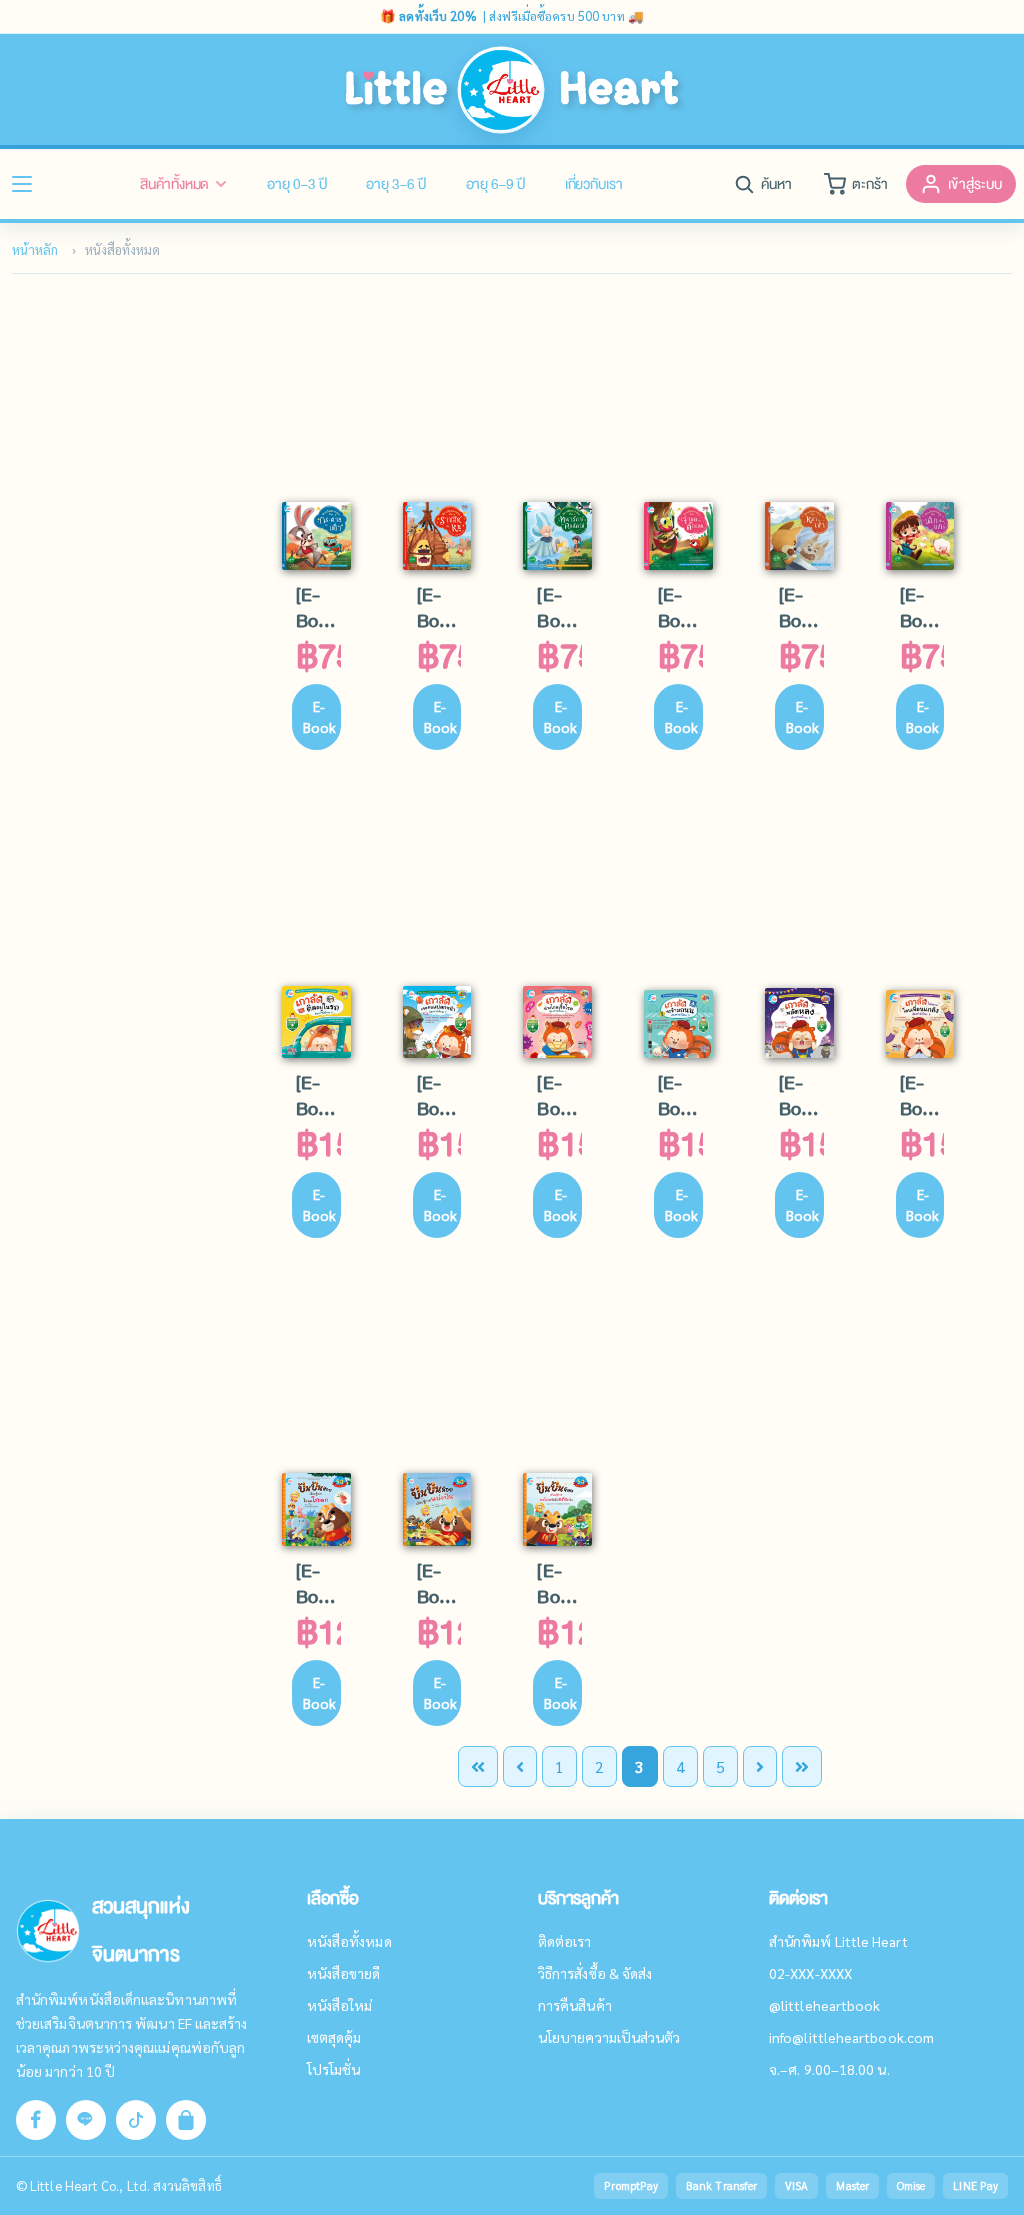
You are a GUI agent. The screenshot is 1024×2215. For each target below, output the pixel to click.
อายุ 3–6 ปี (395, 184)
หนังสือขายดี (344, 1973)
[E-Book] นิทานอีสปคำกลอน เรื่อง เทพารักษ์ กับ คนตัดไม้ (559, 608)
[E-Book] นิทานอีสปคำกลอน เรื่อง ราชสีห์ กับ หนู (439, 608)
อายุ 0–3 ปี (296, 184)
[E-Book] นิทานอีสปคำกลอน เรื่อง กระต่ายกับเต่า (318, 608)
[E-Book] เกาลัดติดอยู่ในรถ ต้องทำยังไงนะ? (318, 1096)
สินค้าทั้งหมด (174, 184)
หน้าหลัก (35, 249)
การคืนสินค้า (575, 2005)
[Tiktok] (136, 2120)
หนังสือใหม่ (340, 2005)
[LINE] (86, 2120)
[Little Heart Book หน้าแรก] (512, 89)
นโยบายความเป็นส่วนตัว (609, 2037)
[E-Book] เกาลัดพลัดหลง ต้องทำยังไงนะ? (801, 1096)
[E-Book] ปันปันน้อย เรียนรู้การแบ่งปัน (439, 1584)
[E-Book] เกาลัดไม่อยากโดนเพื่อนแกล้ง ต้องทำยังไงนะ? (922, 1096)
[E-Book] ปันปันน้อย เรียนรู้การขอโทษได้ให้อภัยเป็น (559, 1584)
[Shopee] (186, 2120)
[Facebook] (36, 2120)
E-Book (319, 716)
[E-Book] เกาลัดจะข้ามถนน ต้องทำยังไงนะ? (680, 1096)
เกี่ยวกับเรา (594, 184)
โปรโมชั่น (334, 2069)
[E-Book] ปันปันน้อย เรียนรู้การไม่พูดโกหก (318, 1584)
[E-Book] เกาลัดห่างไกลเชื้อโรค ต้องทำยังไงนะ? (559, 1096)
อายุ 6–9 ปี (495, 184)
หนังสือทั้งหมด (349, 1941)
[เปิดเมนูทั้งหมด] (22, 184)
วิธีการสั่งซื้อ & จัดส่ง (595, 1973)
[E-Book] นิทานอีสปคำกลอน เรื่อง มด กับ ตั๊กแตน (680, 608)
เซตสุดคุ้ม (334, 2037)
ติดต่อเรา (565, 1941)
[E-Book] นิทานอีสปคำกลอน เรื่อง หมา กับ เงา (801, 608)
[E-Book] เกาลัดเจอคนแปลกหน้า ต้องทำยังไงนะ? (439, 1096)
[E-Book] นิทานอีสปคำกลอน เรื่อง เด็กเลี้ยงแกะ (922, 608)
